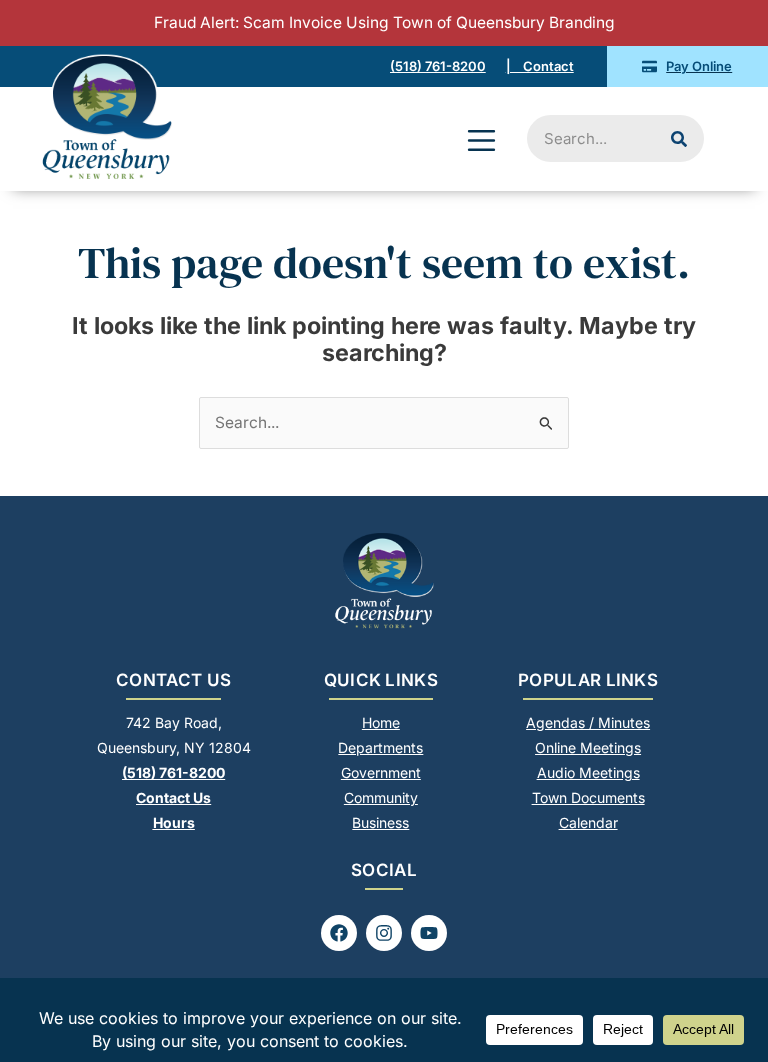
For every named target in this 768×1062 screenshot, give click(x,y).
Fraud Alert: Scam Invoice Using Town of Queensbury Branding (384, 22)
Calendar (588, 822)
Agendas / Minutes (588, 722)
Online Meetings (588, 747)
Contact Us (173, 797)
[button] (481, 142)
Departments (380, 747)
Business (380, 822)
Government (381, 772)
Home (381, 722)
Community (381, 797)
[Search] (679, 138)
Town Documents (588, 797)
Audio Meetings (588, 772)
